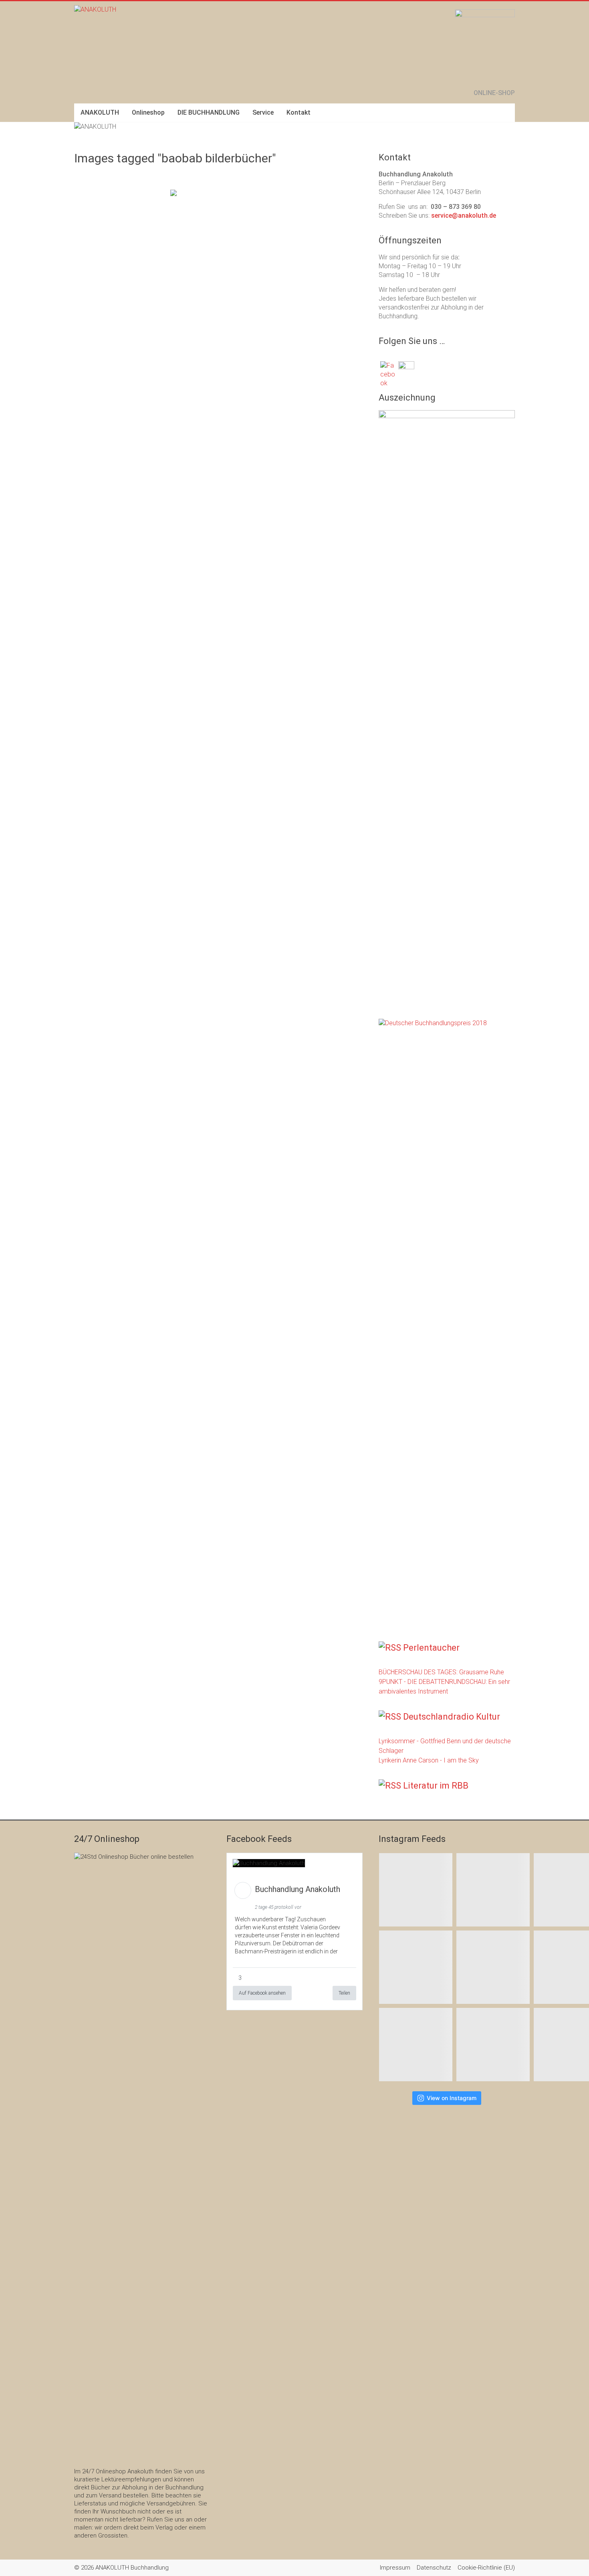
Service (263, 112)
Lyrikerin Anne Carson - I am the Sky (429, 1760)
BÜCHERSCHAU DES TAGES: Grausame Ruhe (441, 1672)
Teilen (344, 1993)
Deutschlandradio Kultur (452, 1717)
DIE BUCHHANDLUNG (209, 112)
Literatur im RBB (436, 1786)
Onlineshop (148, 112)
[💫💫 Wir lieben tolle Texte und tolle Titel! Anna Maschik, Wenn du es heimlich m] (493, 1890)
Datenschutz (434, 2568)
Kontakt (299, 112)
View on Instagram (452, 2098)
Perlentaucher (431, 1648)
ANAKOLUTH (100, 112)
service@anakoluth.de (464, 216)
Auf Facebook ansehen (262, 1993)
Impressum (395, 2568)
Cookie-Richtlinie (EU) (486, 2568)
